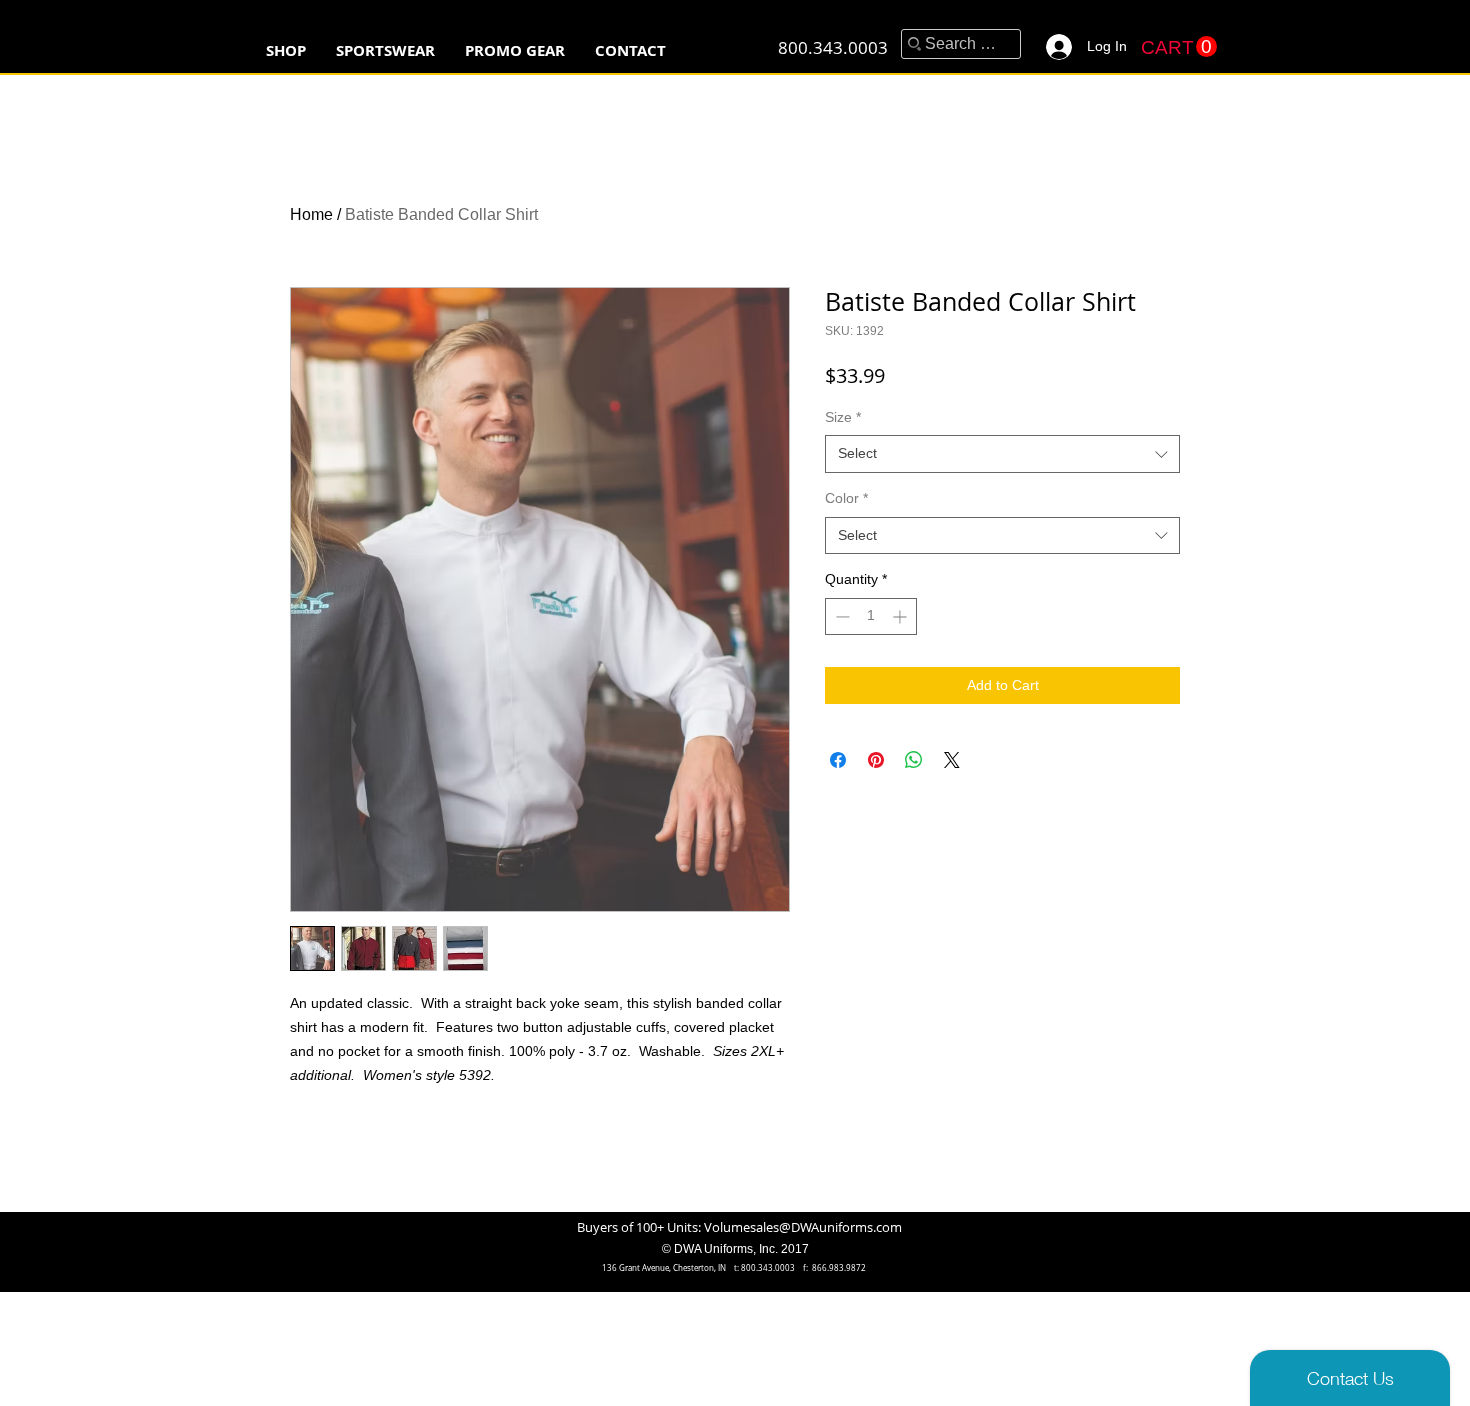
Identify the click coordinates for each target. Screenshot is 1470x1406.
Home (311, 214)
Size (843, 417)
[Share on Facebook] (838, 760)
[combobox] (1002, 454)
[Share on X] (952, 760)
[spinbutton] (871, 616)
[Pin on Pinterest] (876, 760)
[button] (385, 50)
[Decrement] (840, 616)
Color (846, 498)
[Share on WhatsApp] (914, 760)
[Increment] (901, 616)
